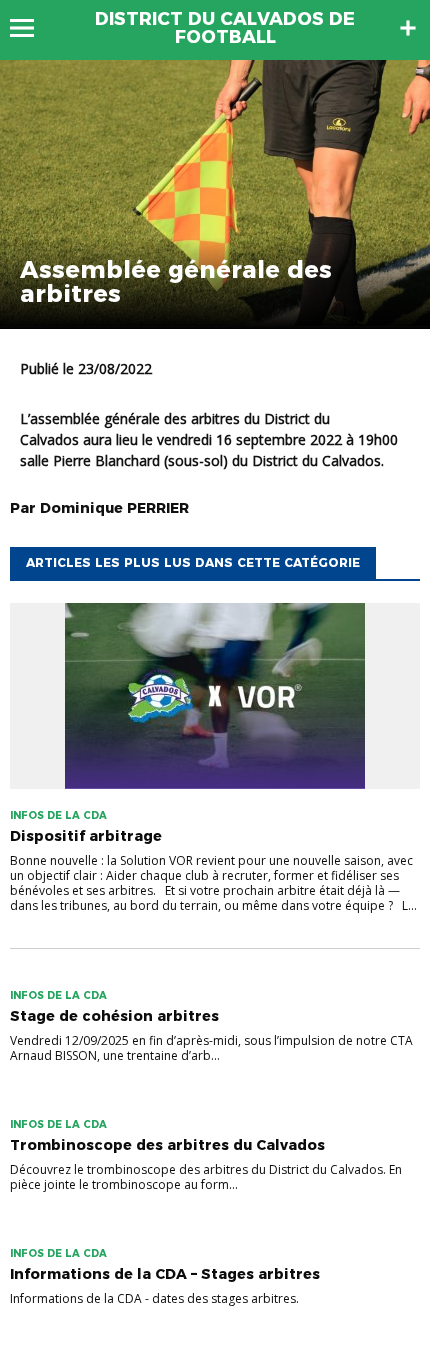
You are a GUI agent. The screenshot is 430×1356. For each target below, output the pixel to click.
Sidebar (408, 28)
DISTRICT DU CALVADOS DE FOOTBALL (225, 28)
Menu (31, 28)
